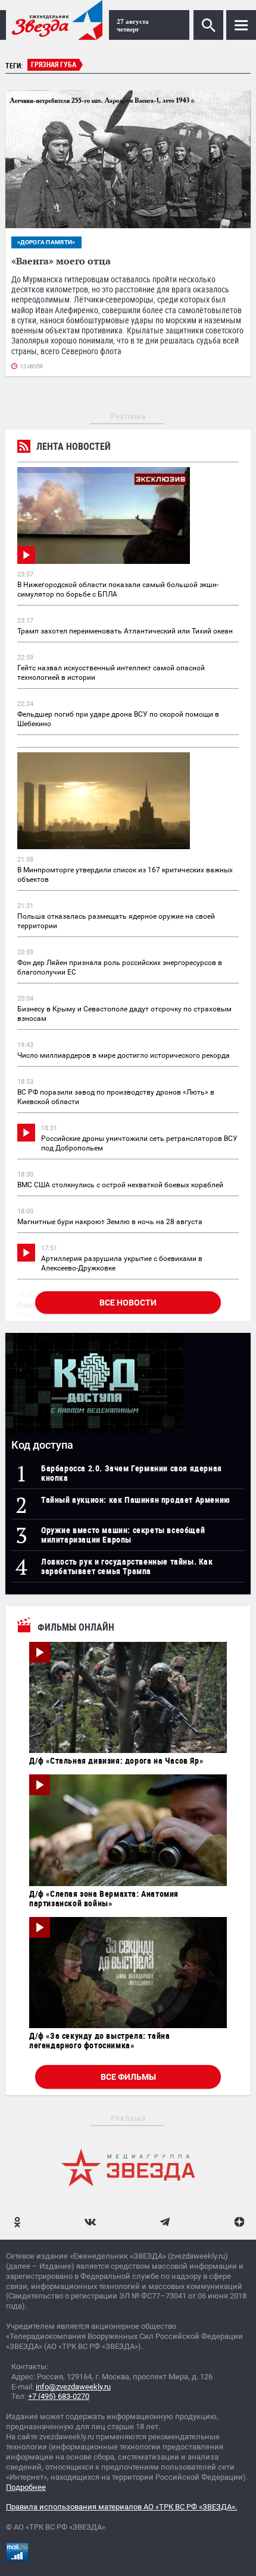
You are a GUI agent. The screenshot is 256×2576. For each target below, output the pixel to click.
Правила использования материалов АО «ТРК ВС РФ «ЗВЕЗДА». (121, 2507)
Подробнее (26, 2487)
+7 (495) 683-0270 (59, 2396)
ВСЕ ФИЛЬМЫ (128, 2077)
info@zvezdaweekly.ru (73, 2387)
